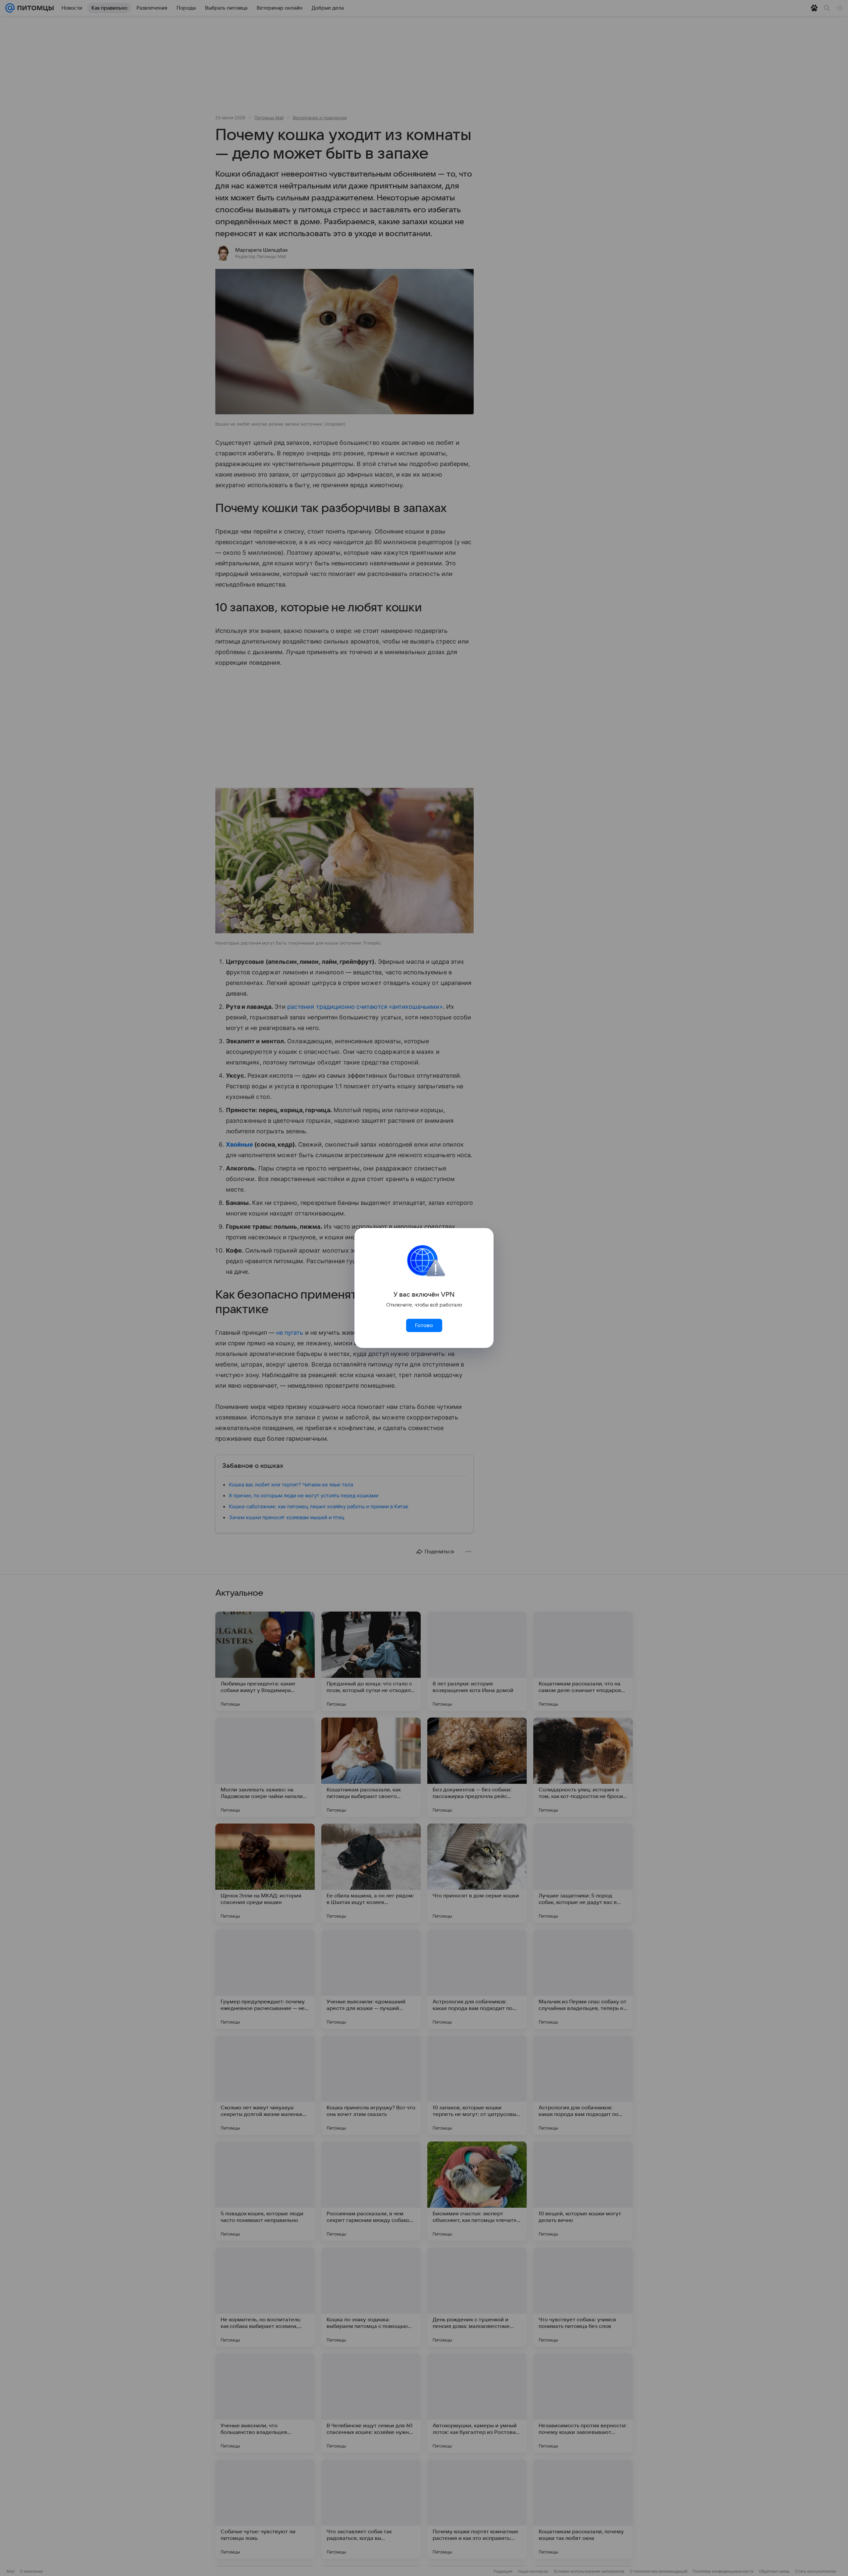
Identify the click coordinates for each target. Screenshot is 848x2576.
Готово (424, 1325)
